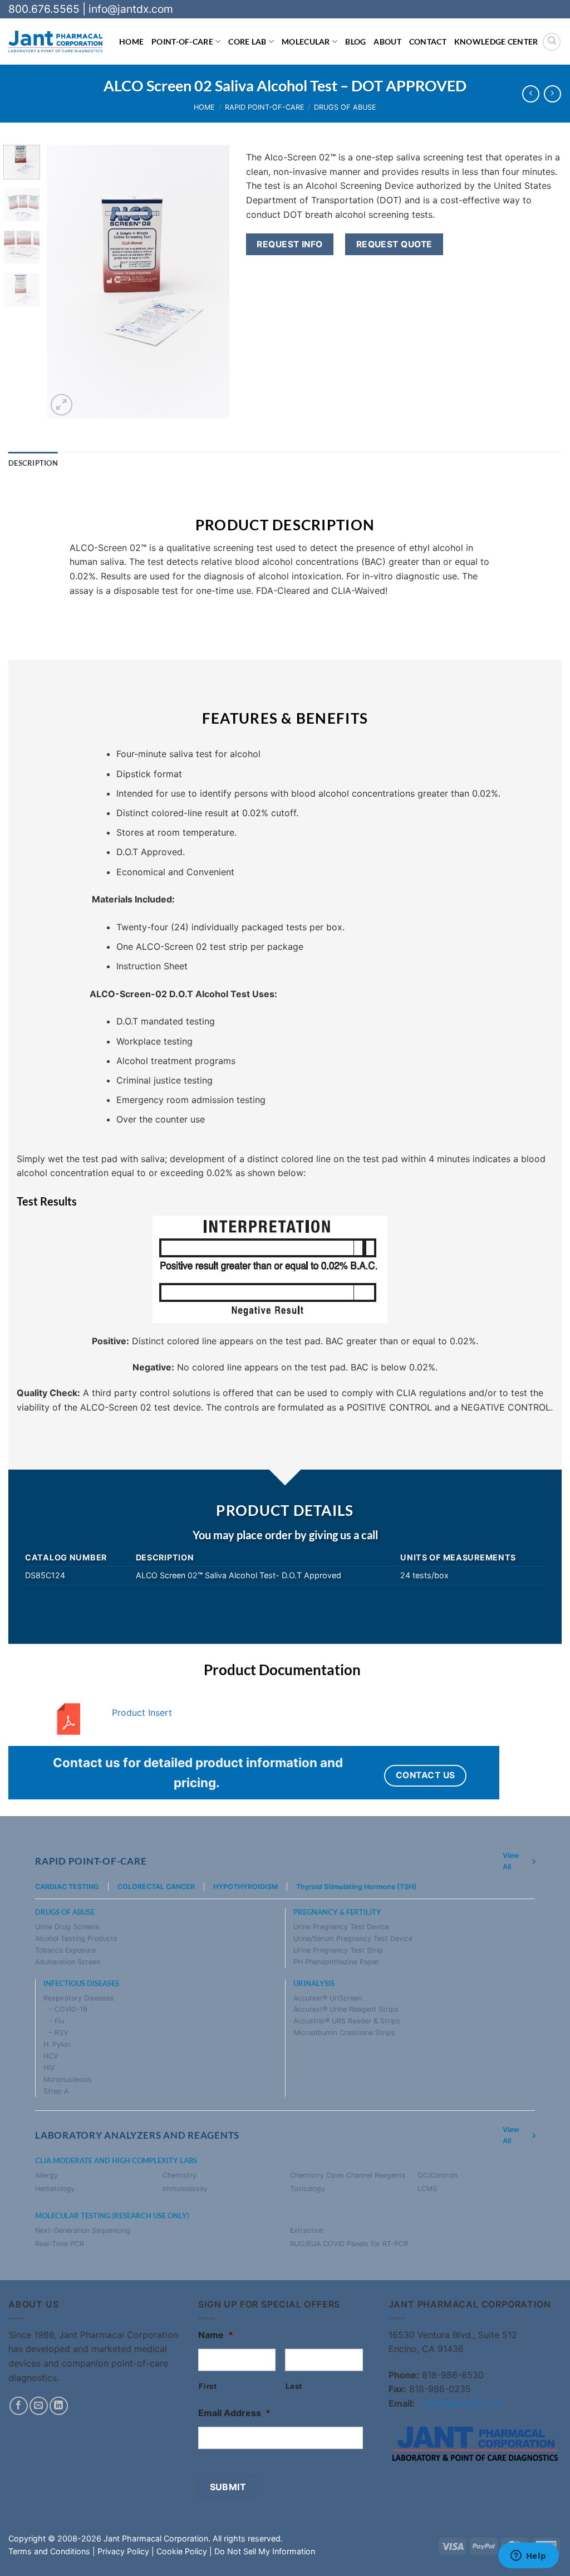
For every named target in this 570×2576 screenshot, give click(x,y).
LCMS (427, 2189)
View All (511, 1861)
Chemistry (180, 2175)
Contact (428, 42)
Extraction (307, 2230)
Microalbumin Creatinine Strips (344, 2033)
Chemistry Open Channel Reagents (348, 2175)
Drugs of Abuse (345, 107)
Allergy (46, 2175)
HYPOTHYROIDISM (245, 1887)
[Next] (212, 282)
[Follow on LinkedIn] (59, 2406)
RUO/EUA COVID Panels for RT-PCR (349, 2244)
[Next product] (531, 94)
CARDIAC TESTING (67, 1887)
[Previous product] (552, 94)
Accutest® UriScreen (328, 1998)
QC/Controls (438, 2175)
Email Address (234, 2413)
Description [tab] (33, 463)
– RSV (58, 2033)
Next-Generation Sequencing (83, 2230)
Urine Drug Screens (67, 1927)
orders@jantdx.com (461, 2403)
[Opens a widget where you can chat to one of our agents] (528, 2557)
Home (131, 42)
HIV (49, 2068)
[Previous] (65, 282)
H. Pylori (57, 2044)
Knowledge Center (496, 42)
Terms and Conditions (49, 2551)
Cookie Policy (182, 2551)
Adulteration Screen (68, 1962)
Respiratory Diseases (79, 1998)
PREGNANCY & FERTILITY (337, 1912)
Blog (355, 42)
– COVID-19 (68, 2009)
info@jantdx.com (131, 9)
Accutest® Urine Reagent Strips (346, 2009)
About (387, 42)
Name (216, 2335)
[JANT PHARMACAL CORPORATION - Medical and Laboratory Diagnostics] (55, 42)
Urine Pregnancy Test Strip (338, 1950)
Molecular (306, 42)
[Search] (552, 42)
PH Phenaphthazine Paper (336, 1962)
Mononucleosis (68, 2079)
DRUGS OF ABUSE (65, 1912)
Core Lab (247, 42)
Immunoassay (185, 2189)
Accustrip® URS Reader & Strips (347, 2021)
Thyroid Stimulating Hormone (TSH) (356, 1887)
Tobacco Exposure (65, 1950)
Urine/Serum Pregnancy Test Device (353, 1938)
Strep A (56, 2091)
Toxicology (308, 2189)
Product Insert (142, 1713)
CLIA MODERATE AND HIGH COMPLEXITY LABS (116, 2161)
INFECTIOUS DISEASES (81, 1984)
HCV (51, 2056)
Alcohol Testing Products (76, 1938)
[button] (62, 405)
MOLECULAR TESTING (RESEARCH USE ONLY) (112, 2216)
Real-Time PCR (60, 2244)
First (208, 2386)
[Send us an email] (39, 2406)
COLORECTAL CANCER (156, 1887)
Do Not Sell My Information (265, 2551)
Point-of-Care (182, 42)
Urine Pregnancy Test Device (341, 1927)
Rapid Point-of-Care (265, 107)
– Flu (56, 2021)
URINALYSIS (314, 1984)
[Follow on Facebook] (19, 2406)
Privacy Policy (123, 2551)
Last (294, 2386)
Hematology (55, 2189)
